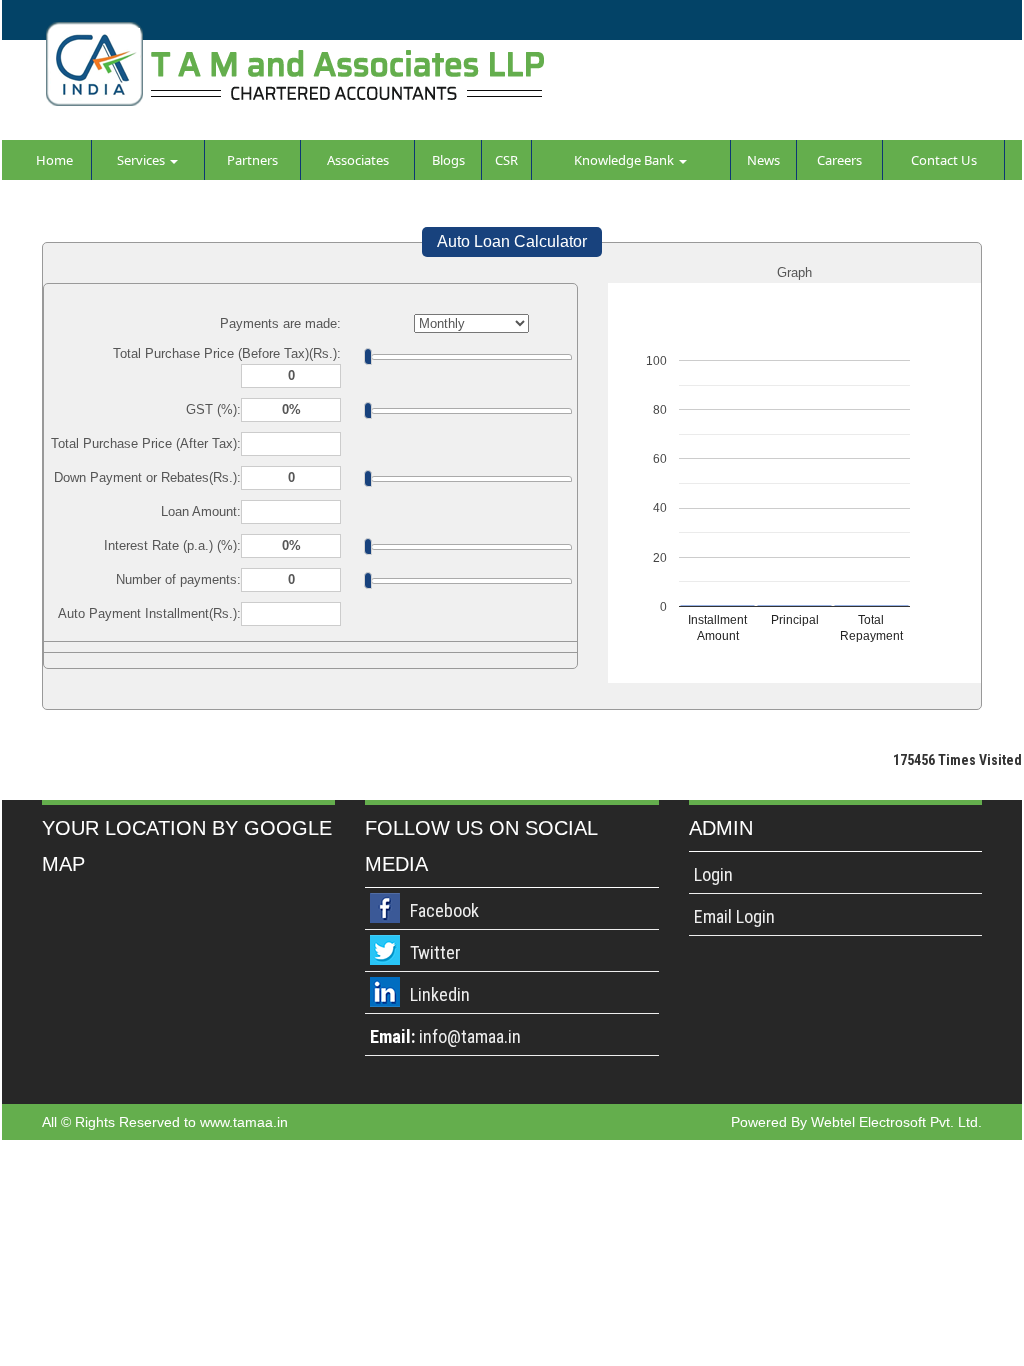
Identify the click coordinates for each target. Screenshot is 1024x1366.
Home (54, 160)
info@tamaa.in (470, 1036)
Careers (839, 160)
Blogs (448, 160)
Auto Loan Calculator (512, 241)
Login (713, 874)
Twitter (435, 952)
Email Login (734, 916)
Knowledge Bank (625, 160)
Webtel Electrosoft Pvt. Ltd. (896, 1122)
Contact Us (944, 160)
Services (142, 160)
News (763, 160)
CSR (506, 160)
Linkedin (440, 994)
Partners (252, 160)
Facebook (444, 910)
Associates (358, 160)
